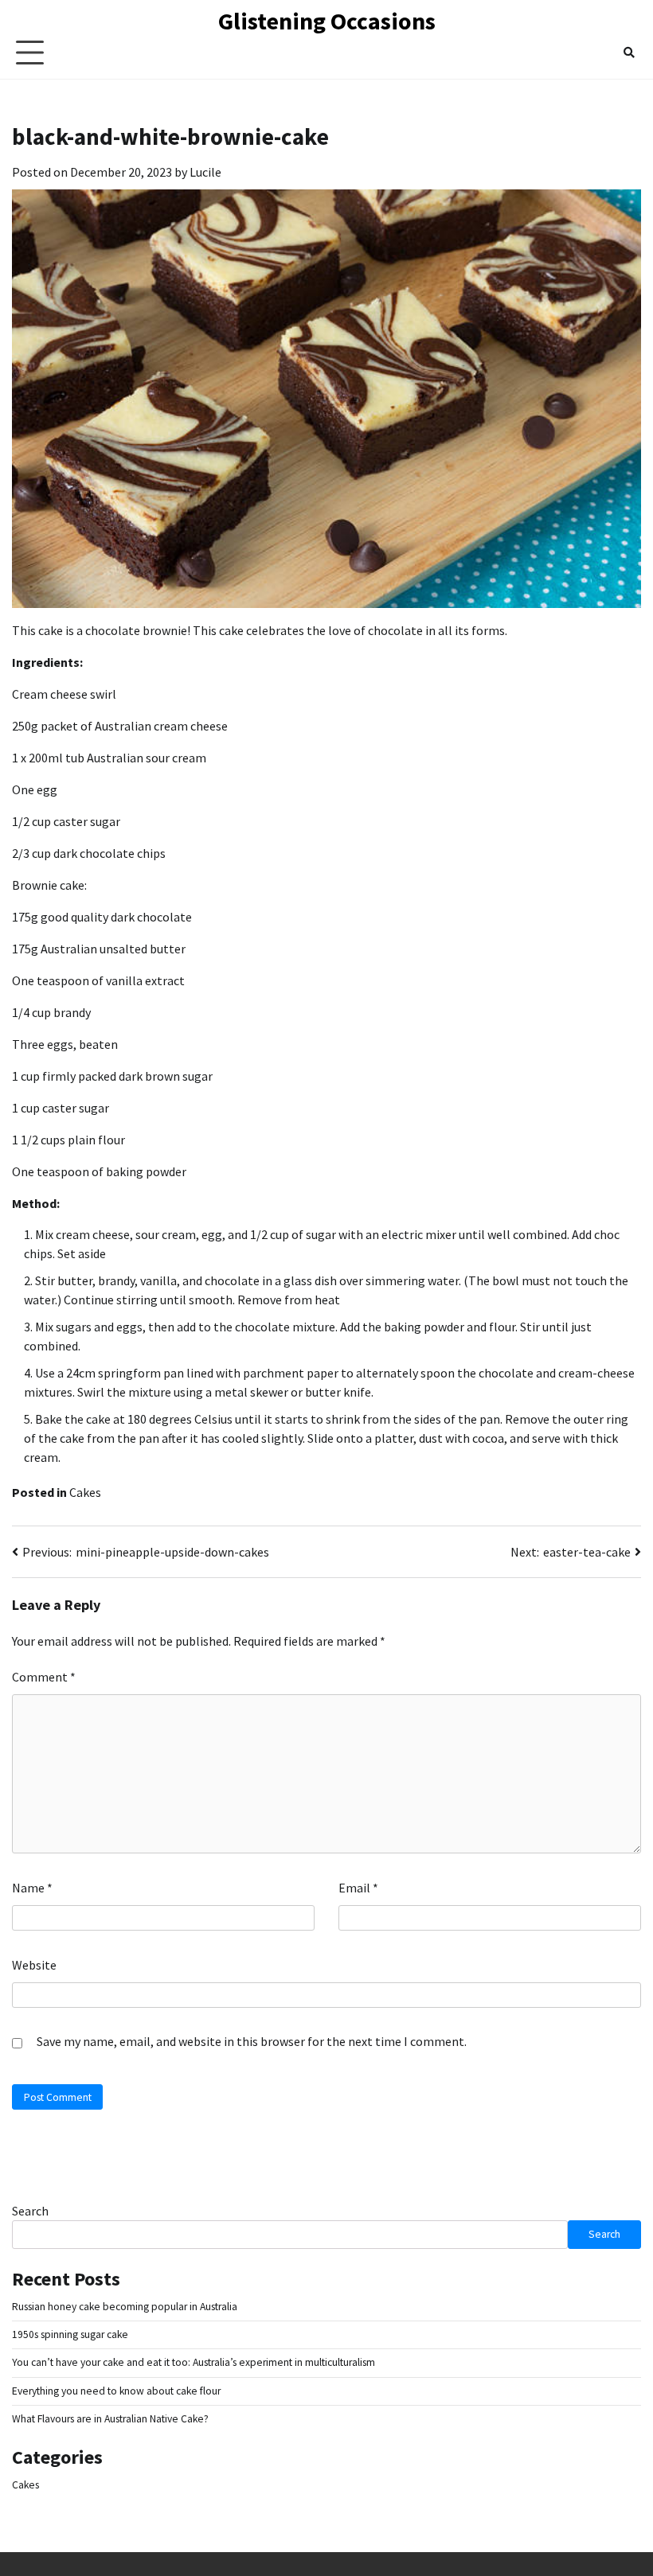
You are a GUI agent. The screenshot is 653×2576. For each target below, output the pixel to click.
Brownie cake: (49, 885)
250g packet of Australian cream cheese (120, 726)
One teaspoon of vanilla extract (98, 980)
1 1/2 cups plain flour (68, 1140)
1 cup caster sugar (61, 1108)
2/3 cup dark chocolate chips (89, 853)
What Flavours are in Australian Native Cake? (110, 2419)
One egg (35, 789)
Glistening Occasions (327, 21)
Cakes (85, 1492)
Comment (44, 1677)
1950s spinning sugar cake (70, 2334)
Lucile (205, 172)
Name (32, 1888)
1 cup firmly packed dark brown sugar (112, 1076)
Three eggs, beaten (65, 1044)
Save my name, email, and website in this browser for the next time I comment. (252, 2041)
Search (30, 2211)
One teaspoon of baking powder (99, 1171)
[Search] (629, 53)
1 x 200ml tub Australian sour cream (109, 758)
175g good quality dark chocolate (102, 917)
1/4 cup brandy (51, 1012)
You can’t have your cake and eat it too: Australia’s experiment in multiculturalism (194, 2362)
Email (358, 1888)
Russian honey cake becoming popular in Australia (125, 2307)
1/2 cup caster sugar (66, 821)
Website (34, 1965)
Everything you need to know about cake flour (116, 2391)
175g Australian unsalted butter (99, 949)
